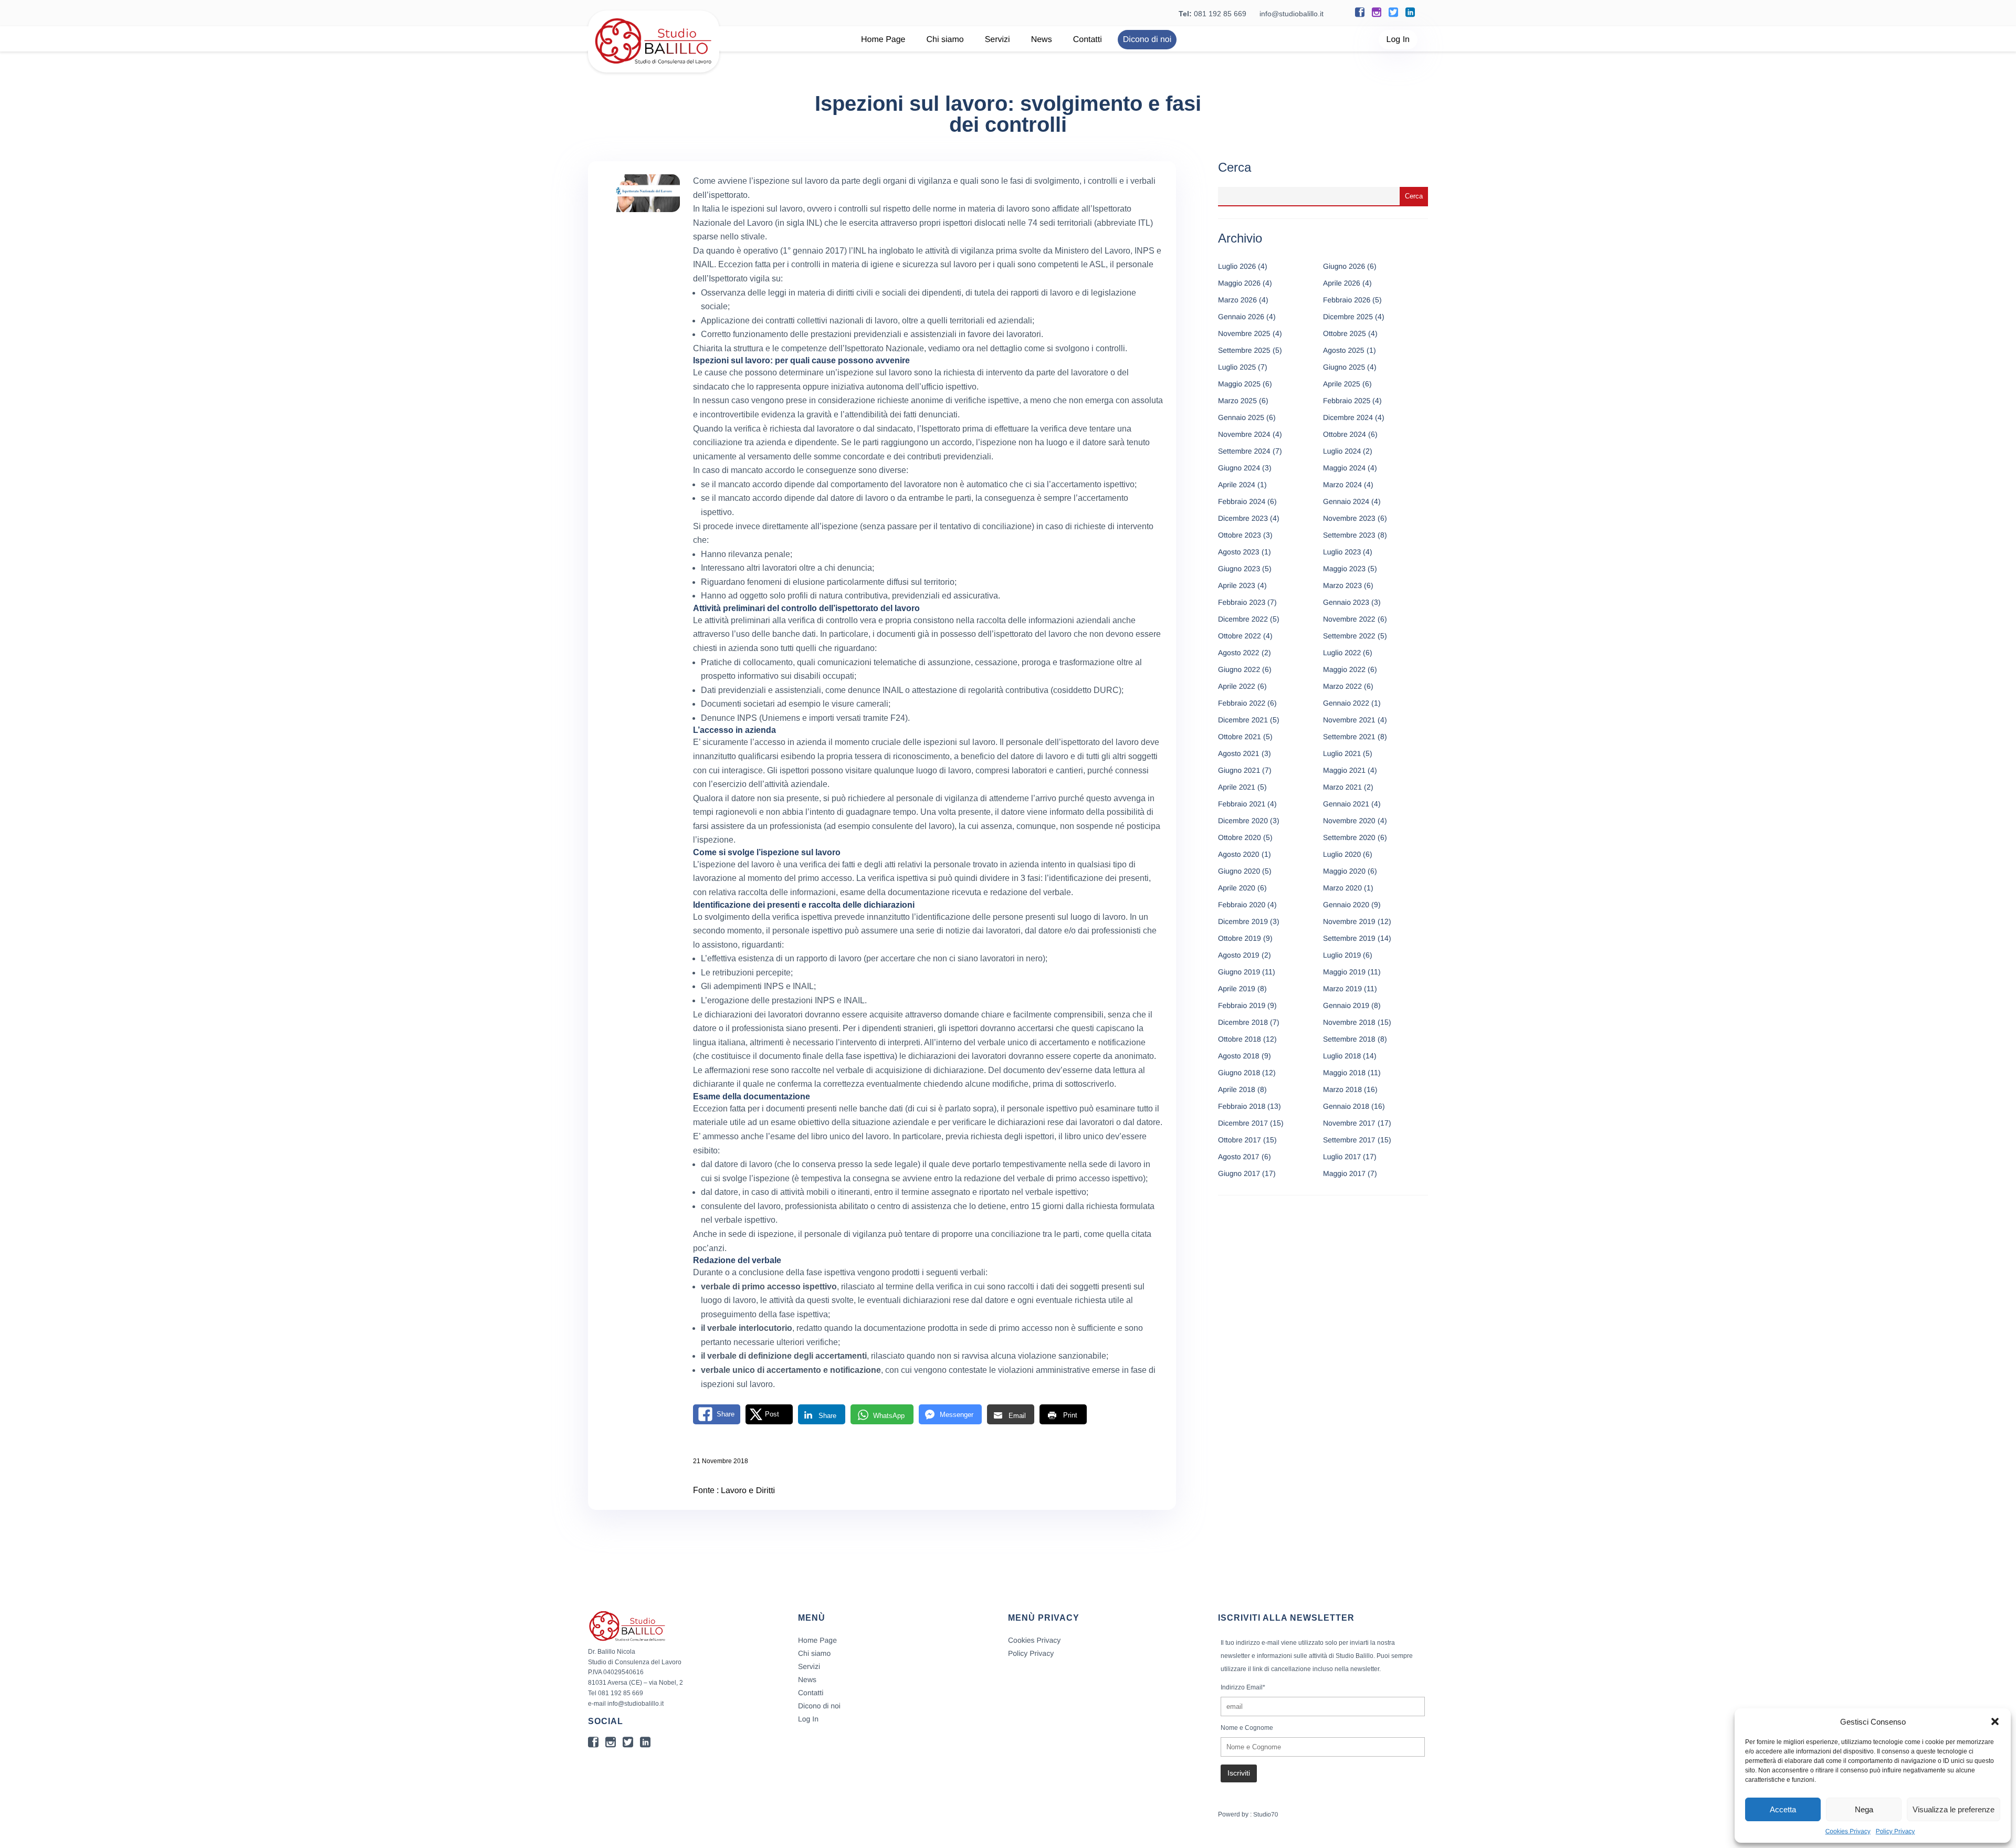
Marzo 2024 (1342, 485)
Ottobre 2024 (1345, 434)
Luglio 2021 (1342, 753)
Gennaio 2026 (1241, 317)
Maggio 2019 (1344, 972)
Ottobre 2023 (1240, 535)
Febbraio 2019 (1242, 1005)
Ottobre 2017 (1240, 1140)
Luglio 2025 (1237, 367)
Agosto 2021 (1239, 753)
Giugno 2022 (1239, 669)
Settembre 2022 (1349, 636)
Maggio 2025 (1239, 384)
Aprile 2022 (1237, 686)
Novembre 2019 (1349, 921)
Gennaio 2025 (1241, 417)
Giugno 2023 (1239, 569)
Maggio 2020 (1344, 871)
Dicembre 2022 (1243, 619)
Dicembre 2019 (1243, 921)
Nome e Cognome (1247, 1728)
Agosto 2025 (1344, 350)
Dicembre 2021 (1243, 720)
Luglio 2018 (1342, 1056)
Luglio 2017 (1342, 1157)
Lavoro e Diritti (748, 1491)
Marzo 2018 (1342, 1089)
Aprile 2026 (1342, 283)
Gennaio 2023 (1346, 602)
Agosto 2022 (1239, 653)
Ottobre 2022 (1240, 636)
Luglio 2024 (1342, 451)
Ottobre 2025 (1345, 333)
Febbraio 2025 (1347, 401)
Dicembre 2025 (1348, 317)
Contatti (1088, 40)
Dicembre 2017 (1243, 1123)
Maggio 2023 (1344, 569)
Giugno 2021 (1239, 770)
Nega (1864, 1809)
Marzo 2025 (1237, 401)
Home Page (883, 40)
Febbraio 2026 (1347, 300)
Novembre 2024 (1244, 434)
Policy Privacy (1896, 1831)
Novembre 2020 (1349, 821)
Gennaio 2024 (1346, 501)
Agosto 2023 (1239, 552)
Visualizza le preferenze (1954, 1809)
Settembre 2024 (1244, 451)
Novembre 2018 (1349, 1022)
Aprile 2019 (1237, 989)
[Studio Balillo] (654, 68)
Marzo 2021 (1342, 787)
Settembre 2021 (1349, 737)
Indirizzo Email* (1243, 1687)
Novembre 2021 (1349, 720)
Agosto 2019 (1239, 955)
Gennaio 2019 (1346, 1005)
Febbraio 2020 (1242, 905)
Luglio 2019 (1342, 955)
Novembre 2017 (1349, 1123)
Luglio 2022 (1342, 653)
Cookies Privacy (1848, 1831)
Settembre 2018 (1349, 1039)
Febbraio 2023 (1242, 602)
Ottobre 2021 (1240, 737)
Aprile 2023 (1237, 585)
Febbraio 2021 (1242, 804)
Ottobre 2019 (1240, 938)
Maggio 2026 (1239, 283)
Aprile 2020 (1237, 888)
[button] (1995, 1721)
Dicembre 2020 (1243, 821)
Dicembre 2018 (1243, 1022)
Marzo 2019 (1342, 989)
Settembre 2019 (1349, 938)
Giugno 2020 (1239, 871)
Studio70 (1266, 1814)
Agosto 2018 (1239, 1056)
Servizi (997, 40)
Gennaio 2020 (1346, 905)
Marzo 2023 (1342, 585)
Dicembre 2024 (1348, 417)
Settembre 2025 (1244, 350)
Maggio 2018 (1344, 1073)
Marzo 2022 (1342, 686)
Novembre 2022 (1349, 619)
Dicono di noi (1147, 40)
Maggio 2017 (1344, 1173)
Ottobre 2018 (1240, 1039)
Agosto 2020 (1239, 854)
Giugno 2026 (1344, 266)
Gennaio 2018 (1346, 1106)
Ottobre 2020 (1240, 837)
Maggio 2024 (1344, 468)
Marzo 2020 (1342, 888)
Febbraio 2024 (1242, 501)
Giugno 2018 (1239, 1073)
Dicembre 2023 (1243, 518)
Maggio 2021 (1344, 770)
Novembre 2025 (1244, 333)
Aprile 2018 (1237, 1089)
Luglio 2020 (1342, 854)
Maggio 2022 (1344, 669)
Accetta (1783, 1809)
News (1042, 40)
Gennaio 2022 (1346, 703)
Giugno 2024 (1239, 468)
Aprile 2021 (1237, 787)
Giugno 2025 (1344, 367)
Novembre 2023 (1349, 518)
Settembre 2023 (1349, 535)
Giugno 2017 (1239, 1173)
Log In (1398, 40)
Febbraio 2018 (1242, 1106)
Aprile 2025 (1342, 384)
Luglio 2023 (1342, 552)
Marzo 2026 (1237, 300)
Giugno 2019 (1239, 972)
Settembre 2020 (1349, 837)
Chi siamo (945, 40)
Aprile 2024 (1237, 485)
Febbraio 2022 (1242, 703)
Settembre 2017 (1349, 1140)
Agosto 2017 (1239, 1157)
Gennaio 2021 (1346, 804)
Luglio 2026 (1237, 266)
